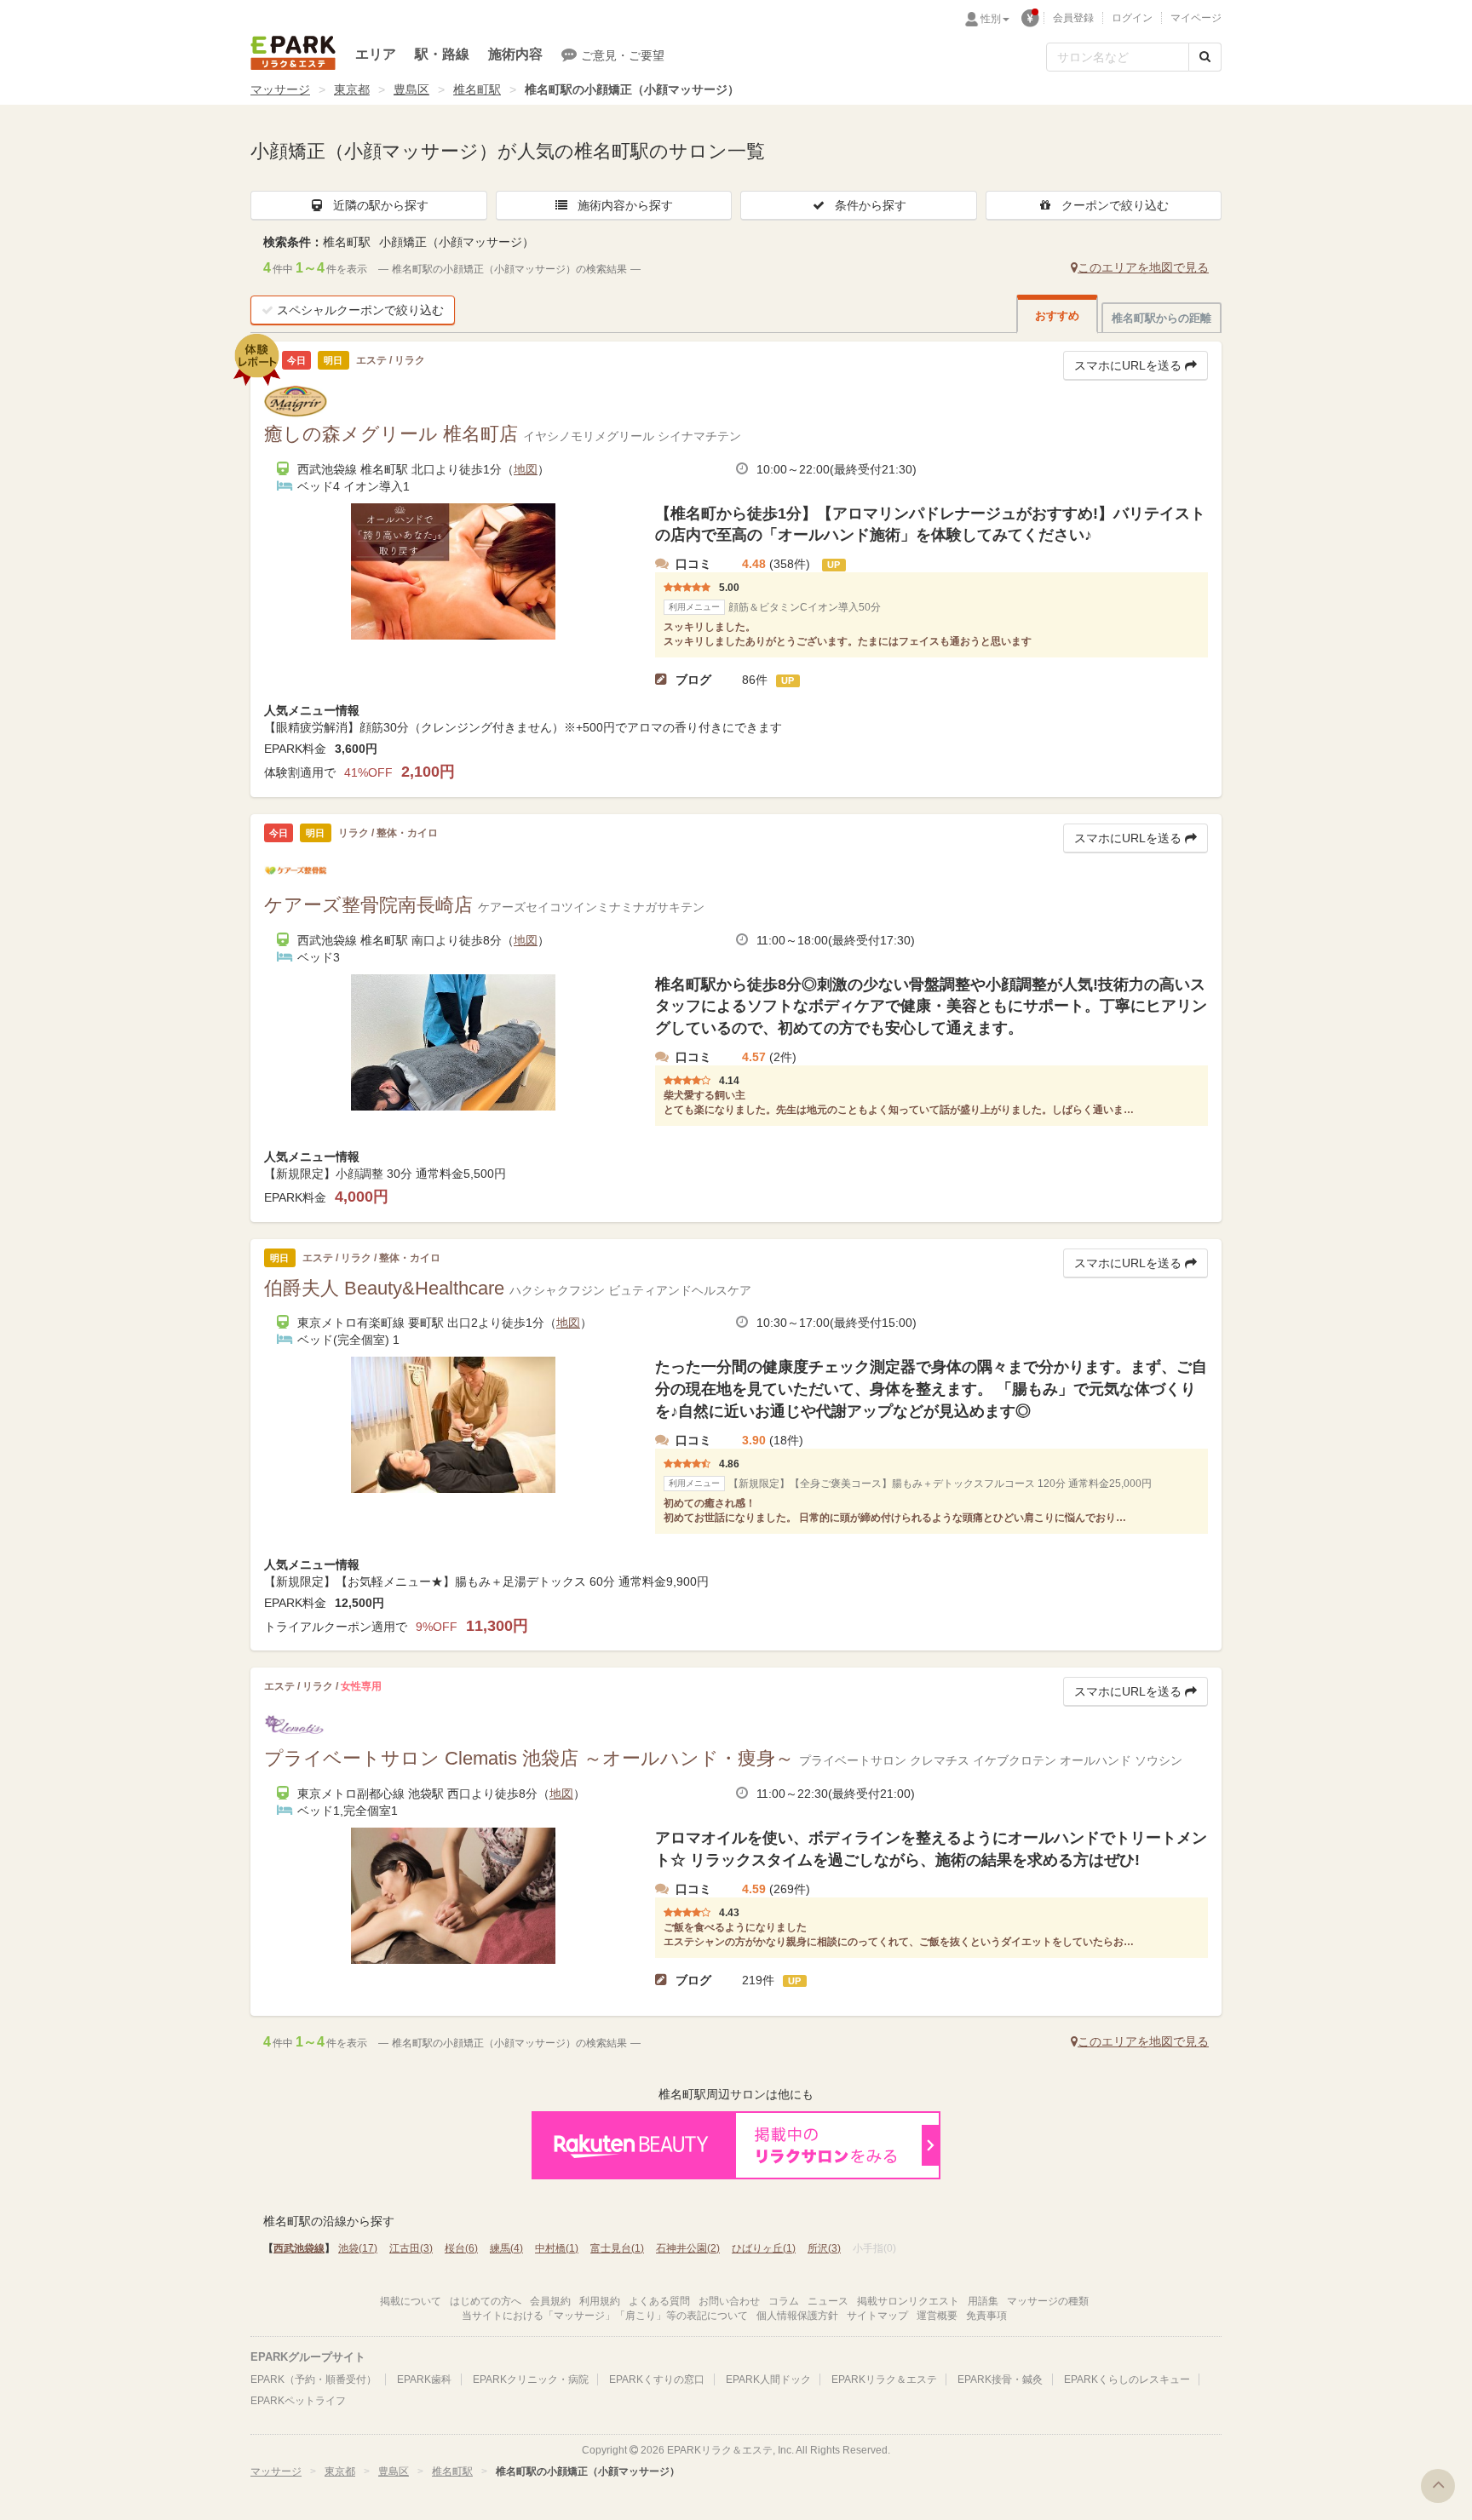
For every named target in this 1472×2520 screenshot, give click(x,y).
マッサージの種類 (1048, 2301)
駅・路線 (442, 54)
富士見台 (617, 2248)
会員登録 (1073, 18)
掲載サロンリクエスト (908, 2301)
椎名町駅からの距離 (1161, 318)
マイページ (1196, 18)
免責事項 (986, 2316)
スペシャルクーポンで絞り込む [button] (360, 310)
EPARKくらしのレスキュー (1127, 2379)
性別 (991, 19)
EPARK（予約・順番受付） (313, 2379)
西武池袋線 (299, 2248)
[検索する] (1205, 57)
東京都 (352, 89)
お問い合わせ (729, 2301)
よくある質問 (659, 2301)
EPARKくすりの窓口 (657, 2379)
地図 (526, 469)
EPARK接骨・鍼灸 (1000, 2379)
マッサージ (280, 89)
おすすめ (1057, 316)
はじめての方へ (486, 2301)
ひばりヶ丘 (764, 2248)
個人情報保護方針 (797, 2316)
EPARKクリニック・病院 (531, 2379)
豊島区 (411, 89)
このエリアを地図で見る (1143, 267)
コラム (784, 2301)
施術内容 (515, 54)
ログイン (1132, 18)
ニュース (828, 2301)
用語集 (983, 2301)
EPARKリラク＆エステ (293, 53)
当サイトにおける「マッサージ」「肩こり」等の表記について (605, 2316)
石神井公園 (688, 2248)
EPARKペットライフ (298, 2401)
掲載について (411, 2301)
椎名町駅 (477, 89)
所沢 (824, 2248)
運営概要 (937, 2316)
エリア (376, 54)
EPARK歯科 (424, 2379)
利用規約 (600, 2301)
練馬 (506, 2248)
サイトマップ (877, 2316)
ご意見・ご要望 (623, 55)
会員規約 (550, 2301)
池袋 (358, 2248)
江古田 (411, 2248)
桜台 (461, 2248)
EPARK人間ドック (768, 2379)
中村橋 (557, 2248)
